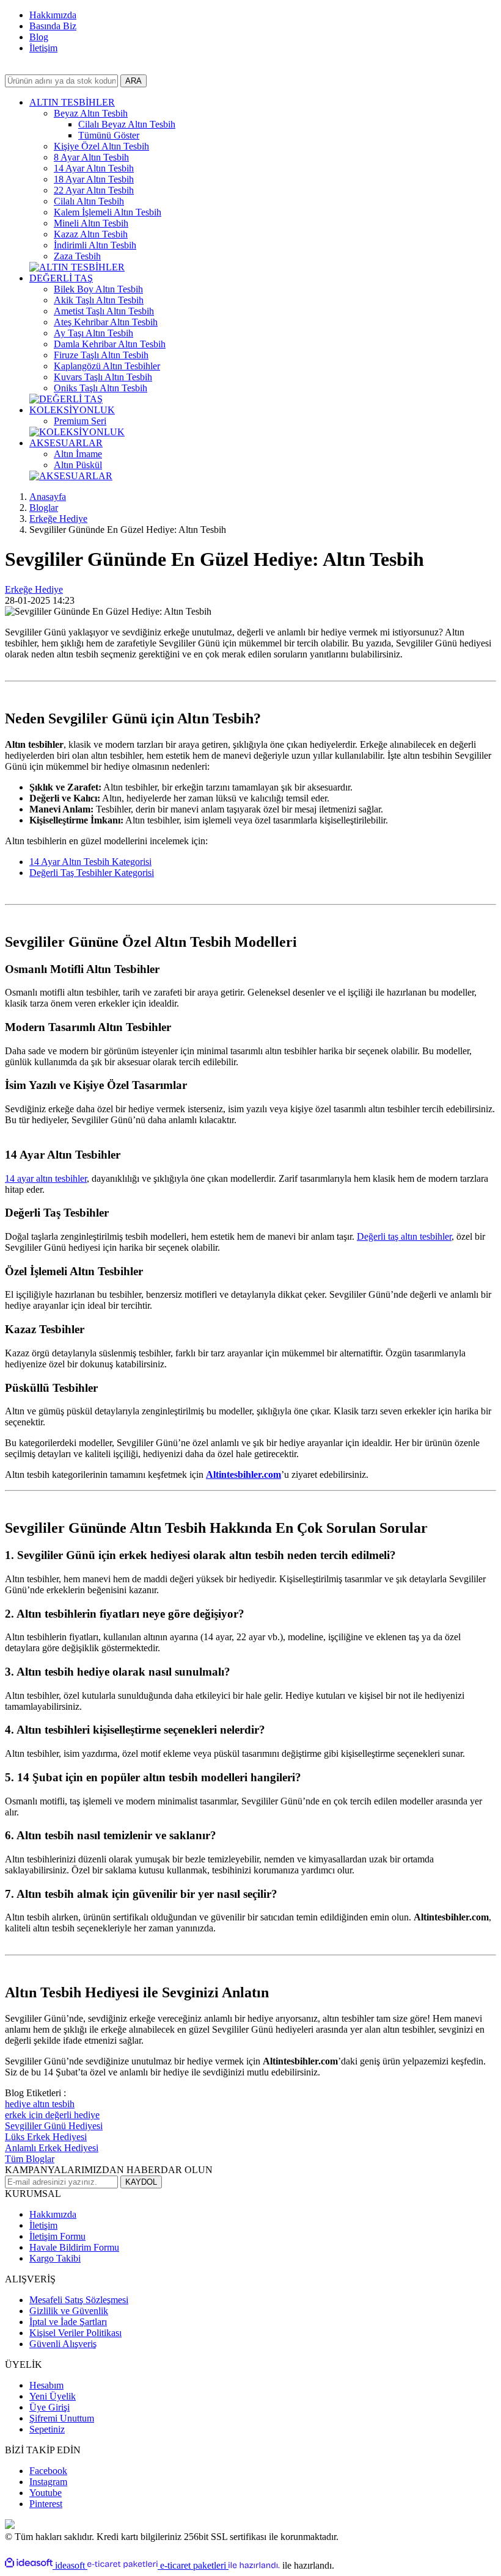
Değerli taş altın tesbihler (404, 1236)
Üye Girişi (49, 2407)
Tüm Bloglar (30, 2159)
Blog (39, 37)
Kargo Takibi (55, 2258)
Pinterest (46, 2504)
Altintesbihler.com (243, 1474)
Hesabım (46, 2385)
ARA (133, 81)
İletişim (43, 48)
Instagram (48, 2482)
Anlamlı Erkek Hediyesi (52, 2148)
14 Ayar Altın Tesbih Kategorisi (90, 862)
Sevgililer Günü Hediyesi (54, 2126)
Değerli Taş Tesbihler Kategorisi (92, 873)
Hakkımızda (53, 15)
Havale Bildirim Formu (74, 2247)
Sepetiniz (47, 2429)
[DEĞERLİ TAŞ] (66, 399)
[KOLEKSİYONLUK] (77, 432)
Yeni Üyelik (53, 2396)
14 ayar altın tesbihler (46, 1178)
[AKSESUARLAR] (71, 476)
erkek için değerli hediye (52, 2115)
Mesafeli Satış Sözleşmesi (79, 2300)
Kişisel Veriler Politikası (75, 2333)
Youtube (46, 2493)
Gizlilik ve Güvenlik (69, 2311)
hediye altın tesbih (40, 2104)
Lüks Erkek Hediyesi (46, 2137)
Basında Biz (53, 26)
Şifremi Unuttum (62, 2418)
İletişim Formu (57, 2236)
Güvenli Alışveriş (63, 2344)
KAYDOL (141, 2182)
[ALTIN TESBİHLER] (77, 267)
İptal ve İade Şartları (68, 2322)
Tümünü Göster (109, 135)
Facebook (48, 2471)
